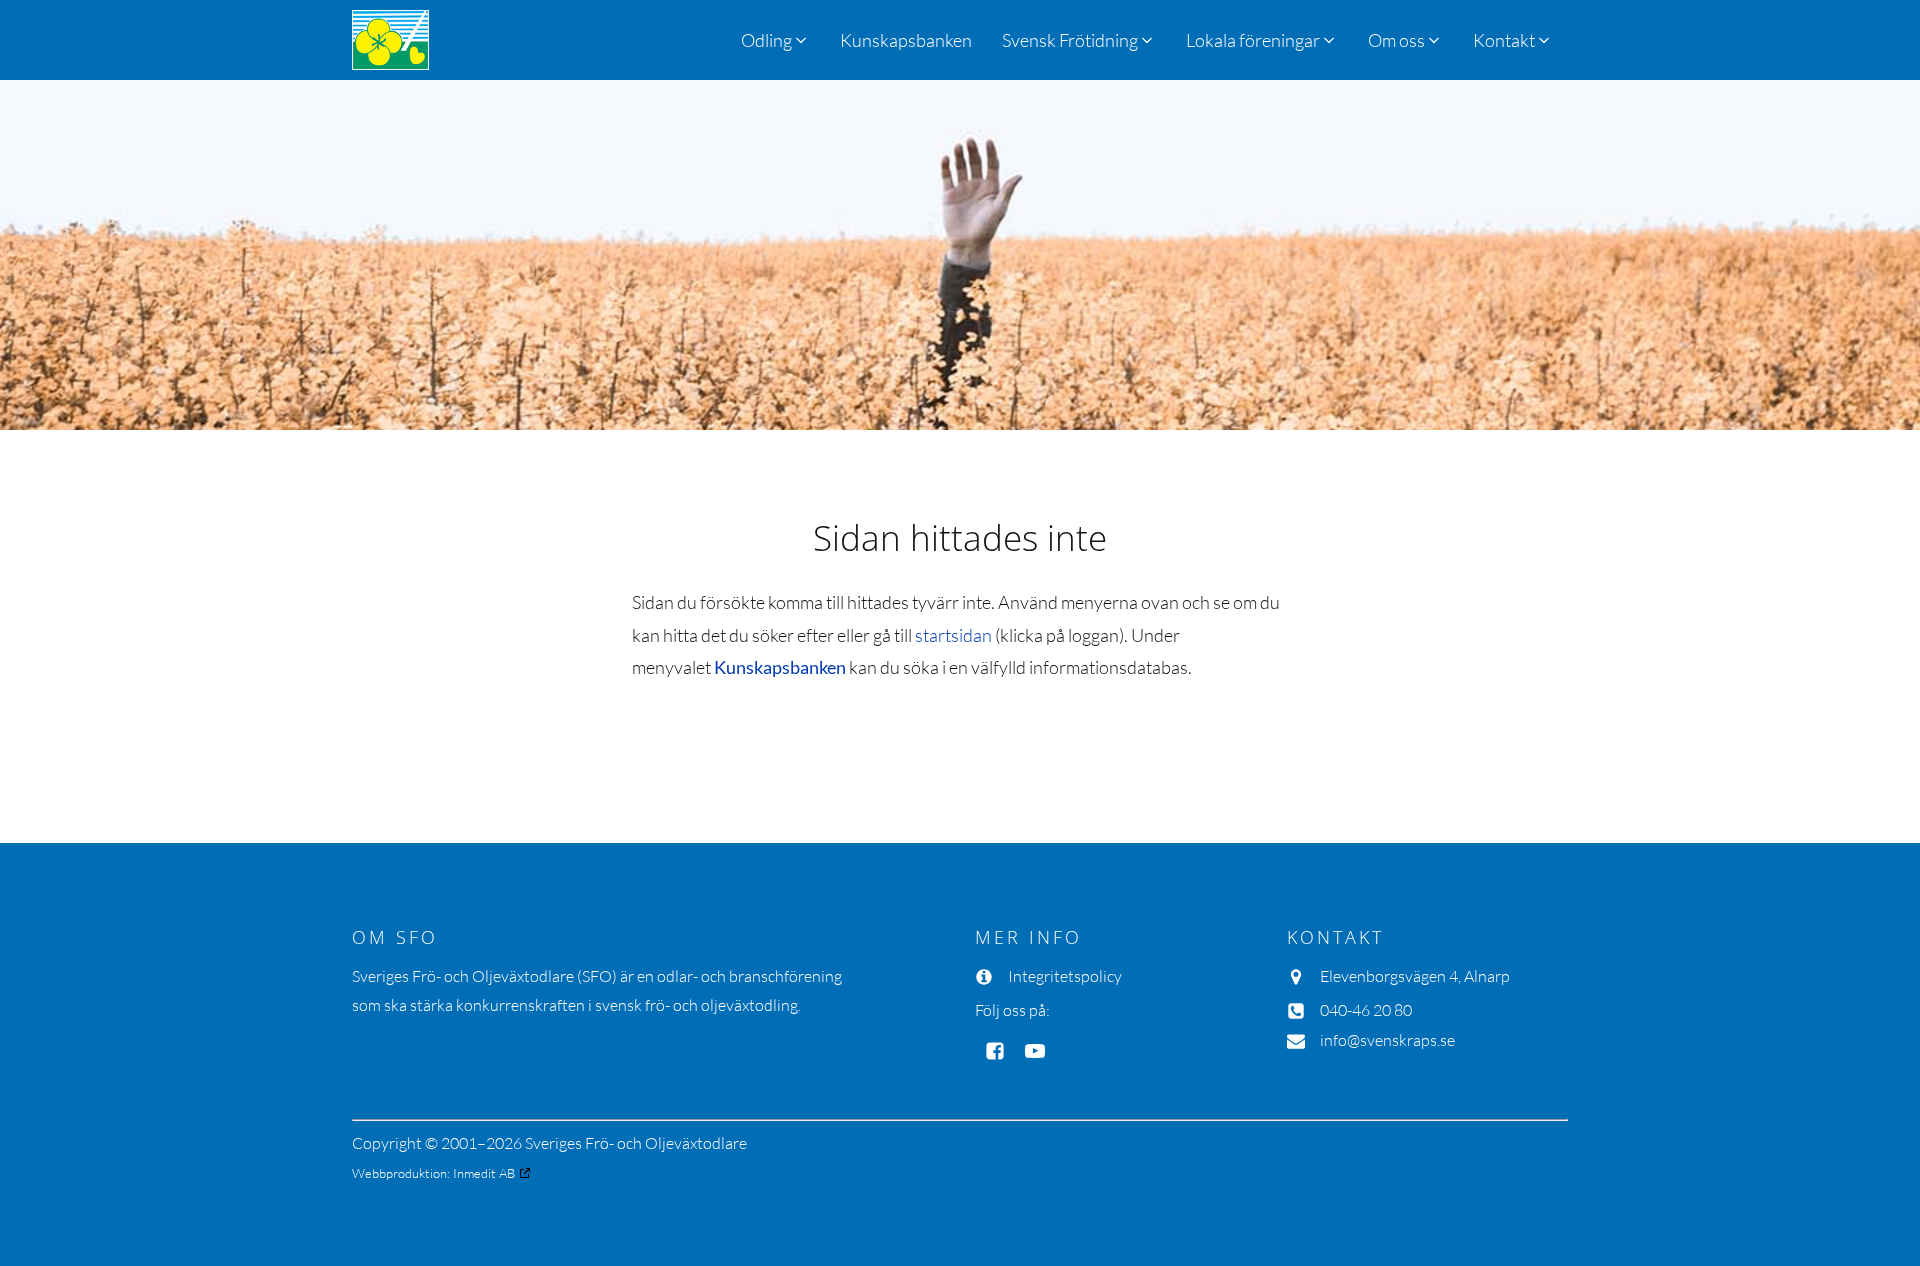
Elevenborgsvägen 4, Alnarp (1415, 976)
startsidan (953, 635)
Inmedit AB (484, 1173)
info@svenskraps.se (1387, 1040)
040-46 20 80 (1366, 1010)
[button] (1079, 40)
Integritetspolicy (1065, 976)
